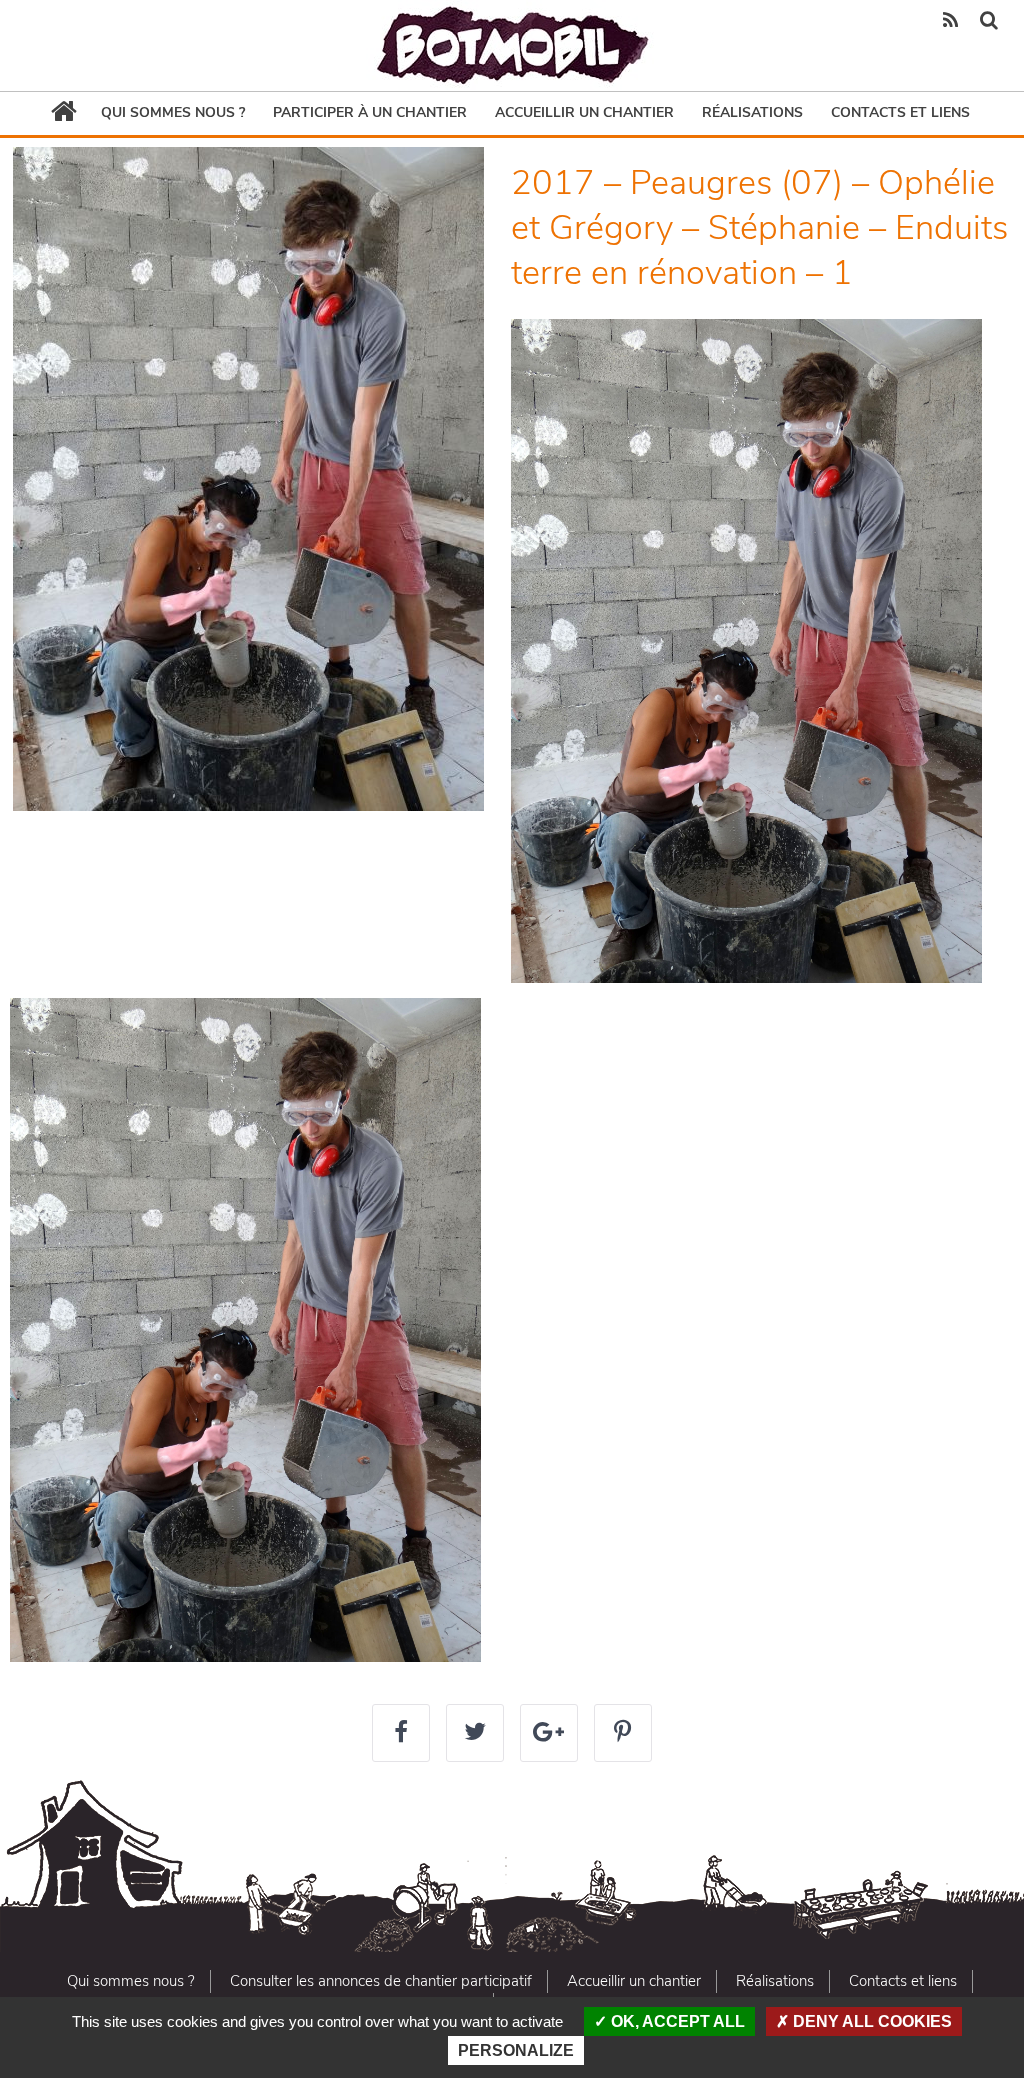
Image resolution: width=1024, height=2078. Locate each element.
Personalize (516, 2050)
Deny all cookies (870, 2021)
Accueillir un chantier (584, 112)
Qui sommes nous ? (173, 112)
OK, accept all (676, 2021)
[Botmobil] (512, 45)
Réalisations (752, 112)
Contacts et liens (900, 112)
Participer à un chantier (370, 112)
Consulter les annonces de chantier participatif (381, 1981)
